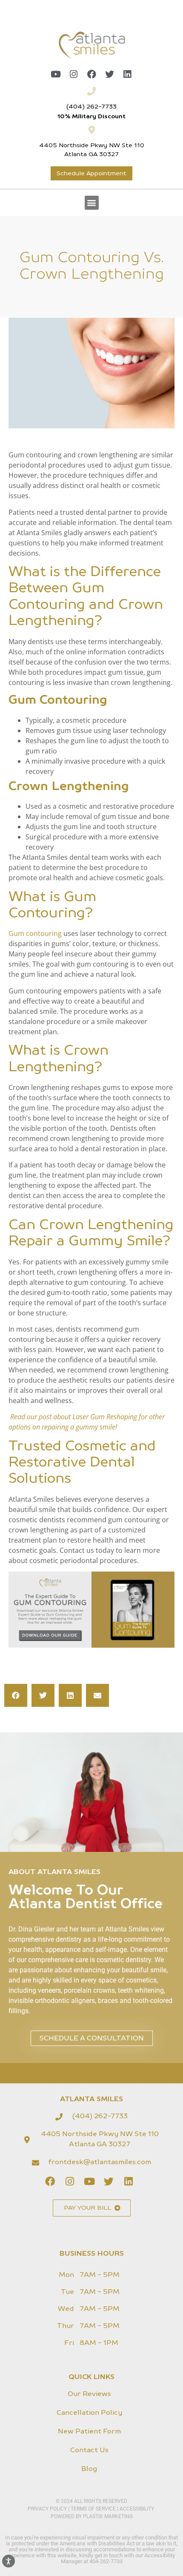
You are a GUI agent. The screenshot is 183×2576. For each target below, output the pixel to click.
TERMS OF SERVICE (93, 2509)
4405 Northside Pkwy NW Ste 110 (92, 145)
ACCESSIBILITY (137, 2509)
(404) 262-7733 (91, 107)
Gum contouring (35, 933)
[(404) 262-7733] (91, 91)
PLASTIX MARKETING (108, 2516)
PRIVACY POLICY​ (48, 2509)
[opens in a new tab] (56, 74)
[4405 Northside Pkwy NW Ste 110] (91, 130)
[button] (92, 203)
